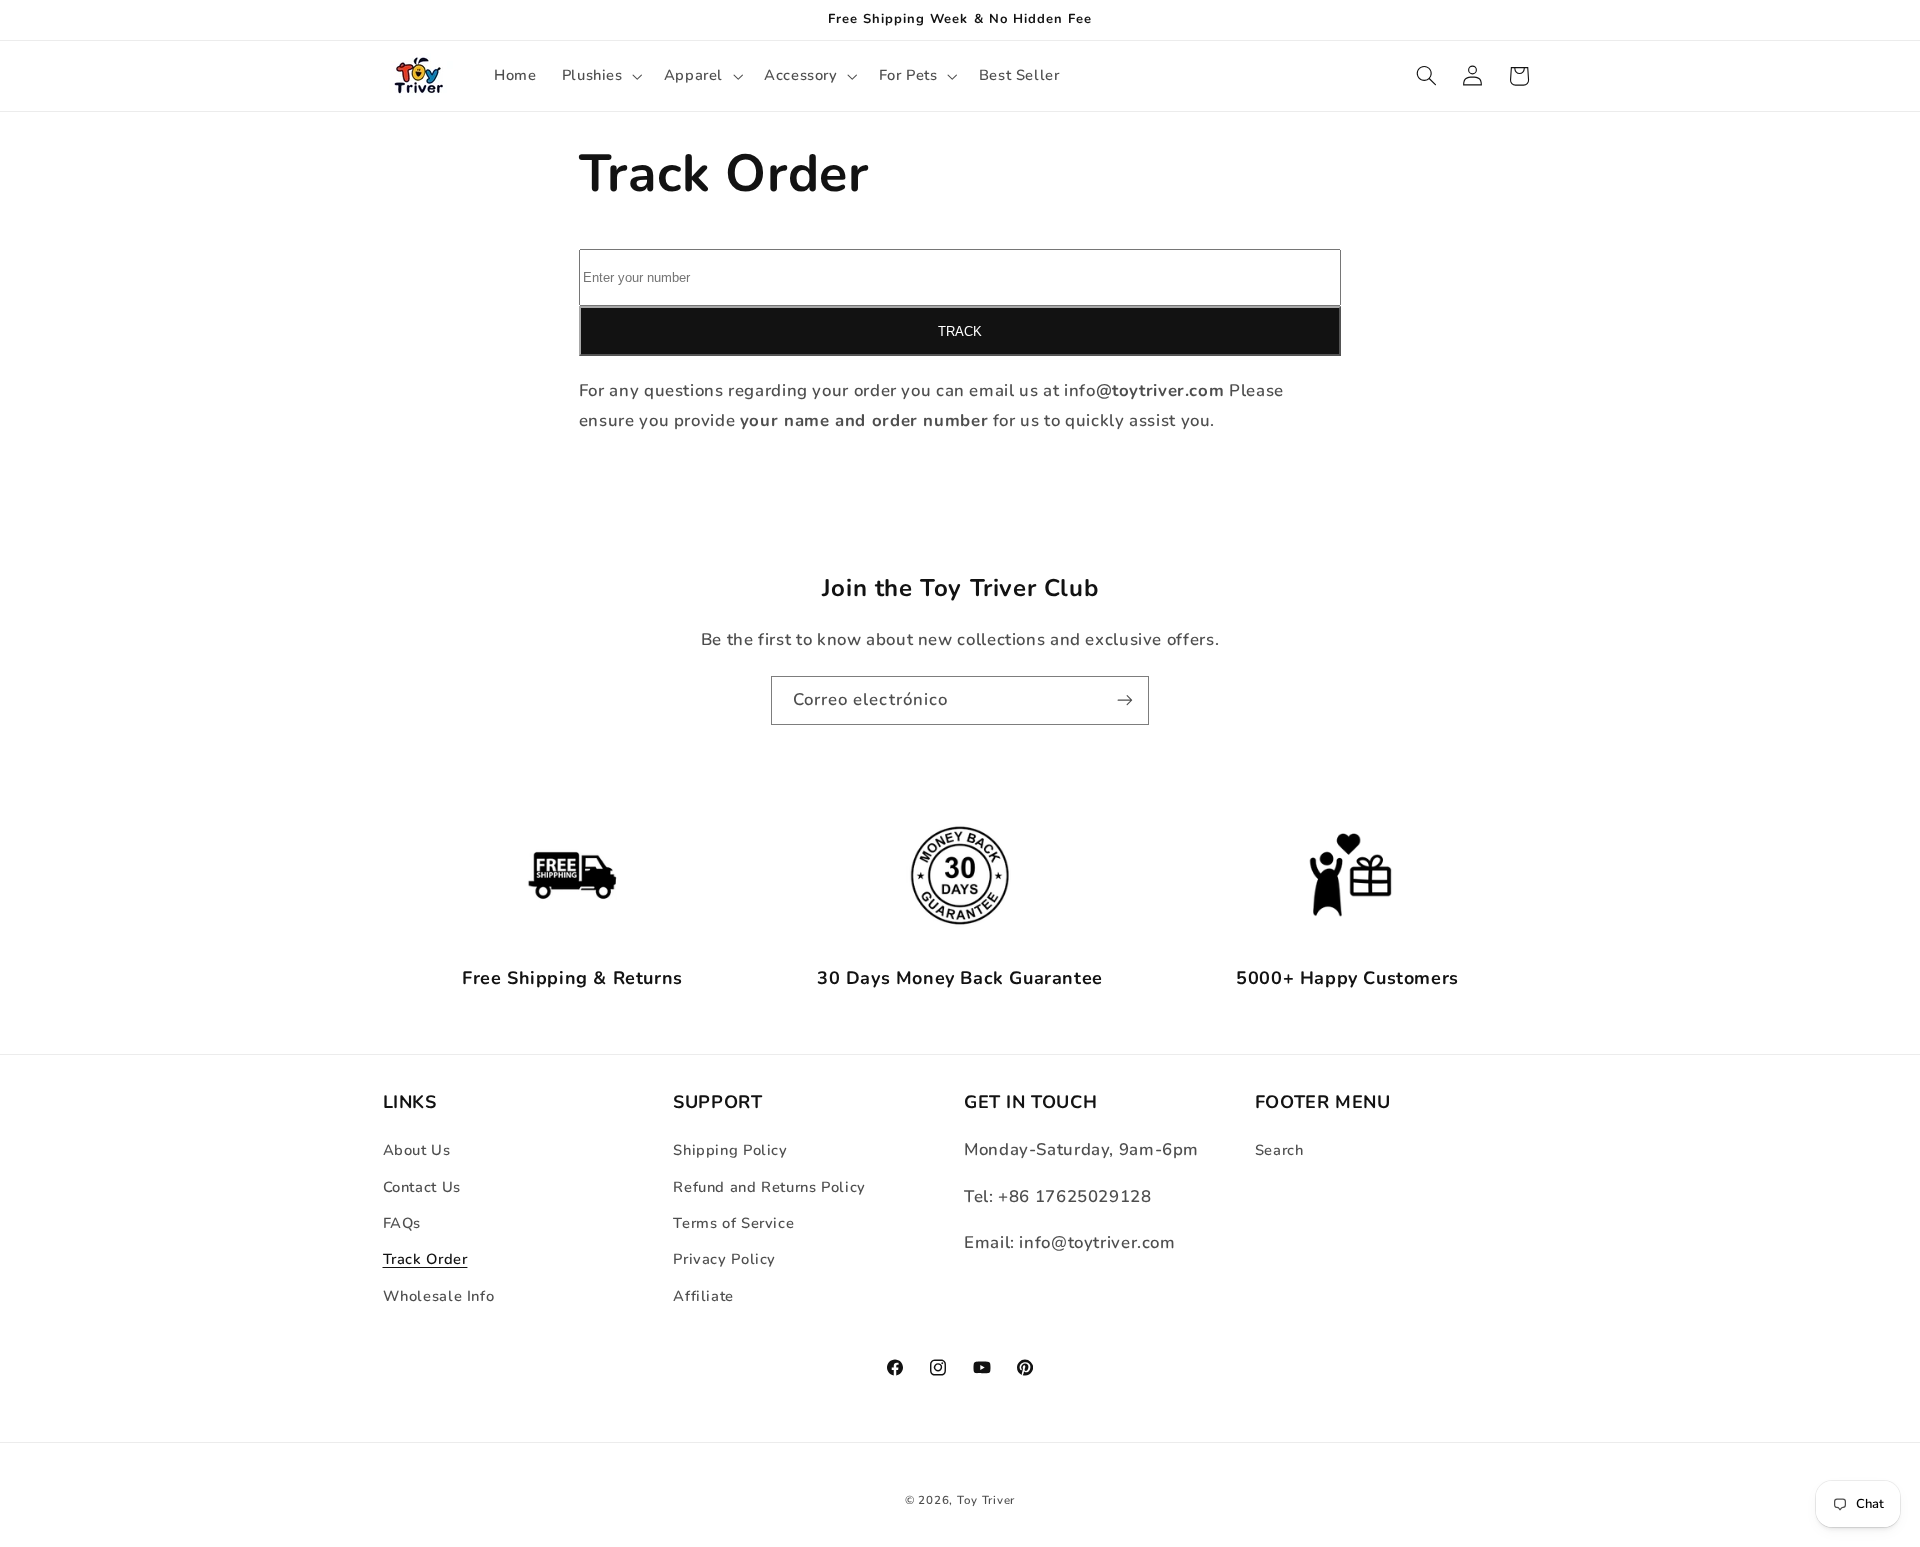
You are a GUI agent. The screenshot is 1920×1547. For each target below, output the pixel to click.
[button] (600, 76)
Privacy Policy (724, 1259)
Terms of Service (733, 1223)
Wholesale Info (439, 1296)
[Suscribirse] (1125, 700)
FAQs (402, 1223)
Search (1279, 1150)
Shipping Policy (730, 1150)
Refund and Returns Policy (769, 1187)
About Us (417, 1150)
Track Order (425, 1259)
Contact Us (422, 1187)
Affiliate (703, 1296)
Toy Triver (986, 1500)
